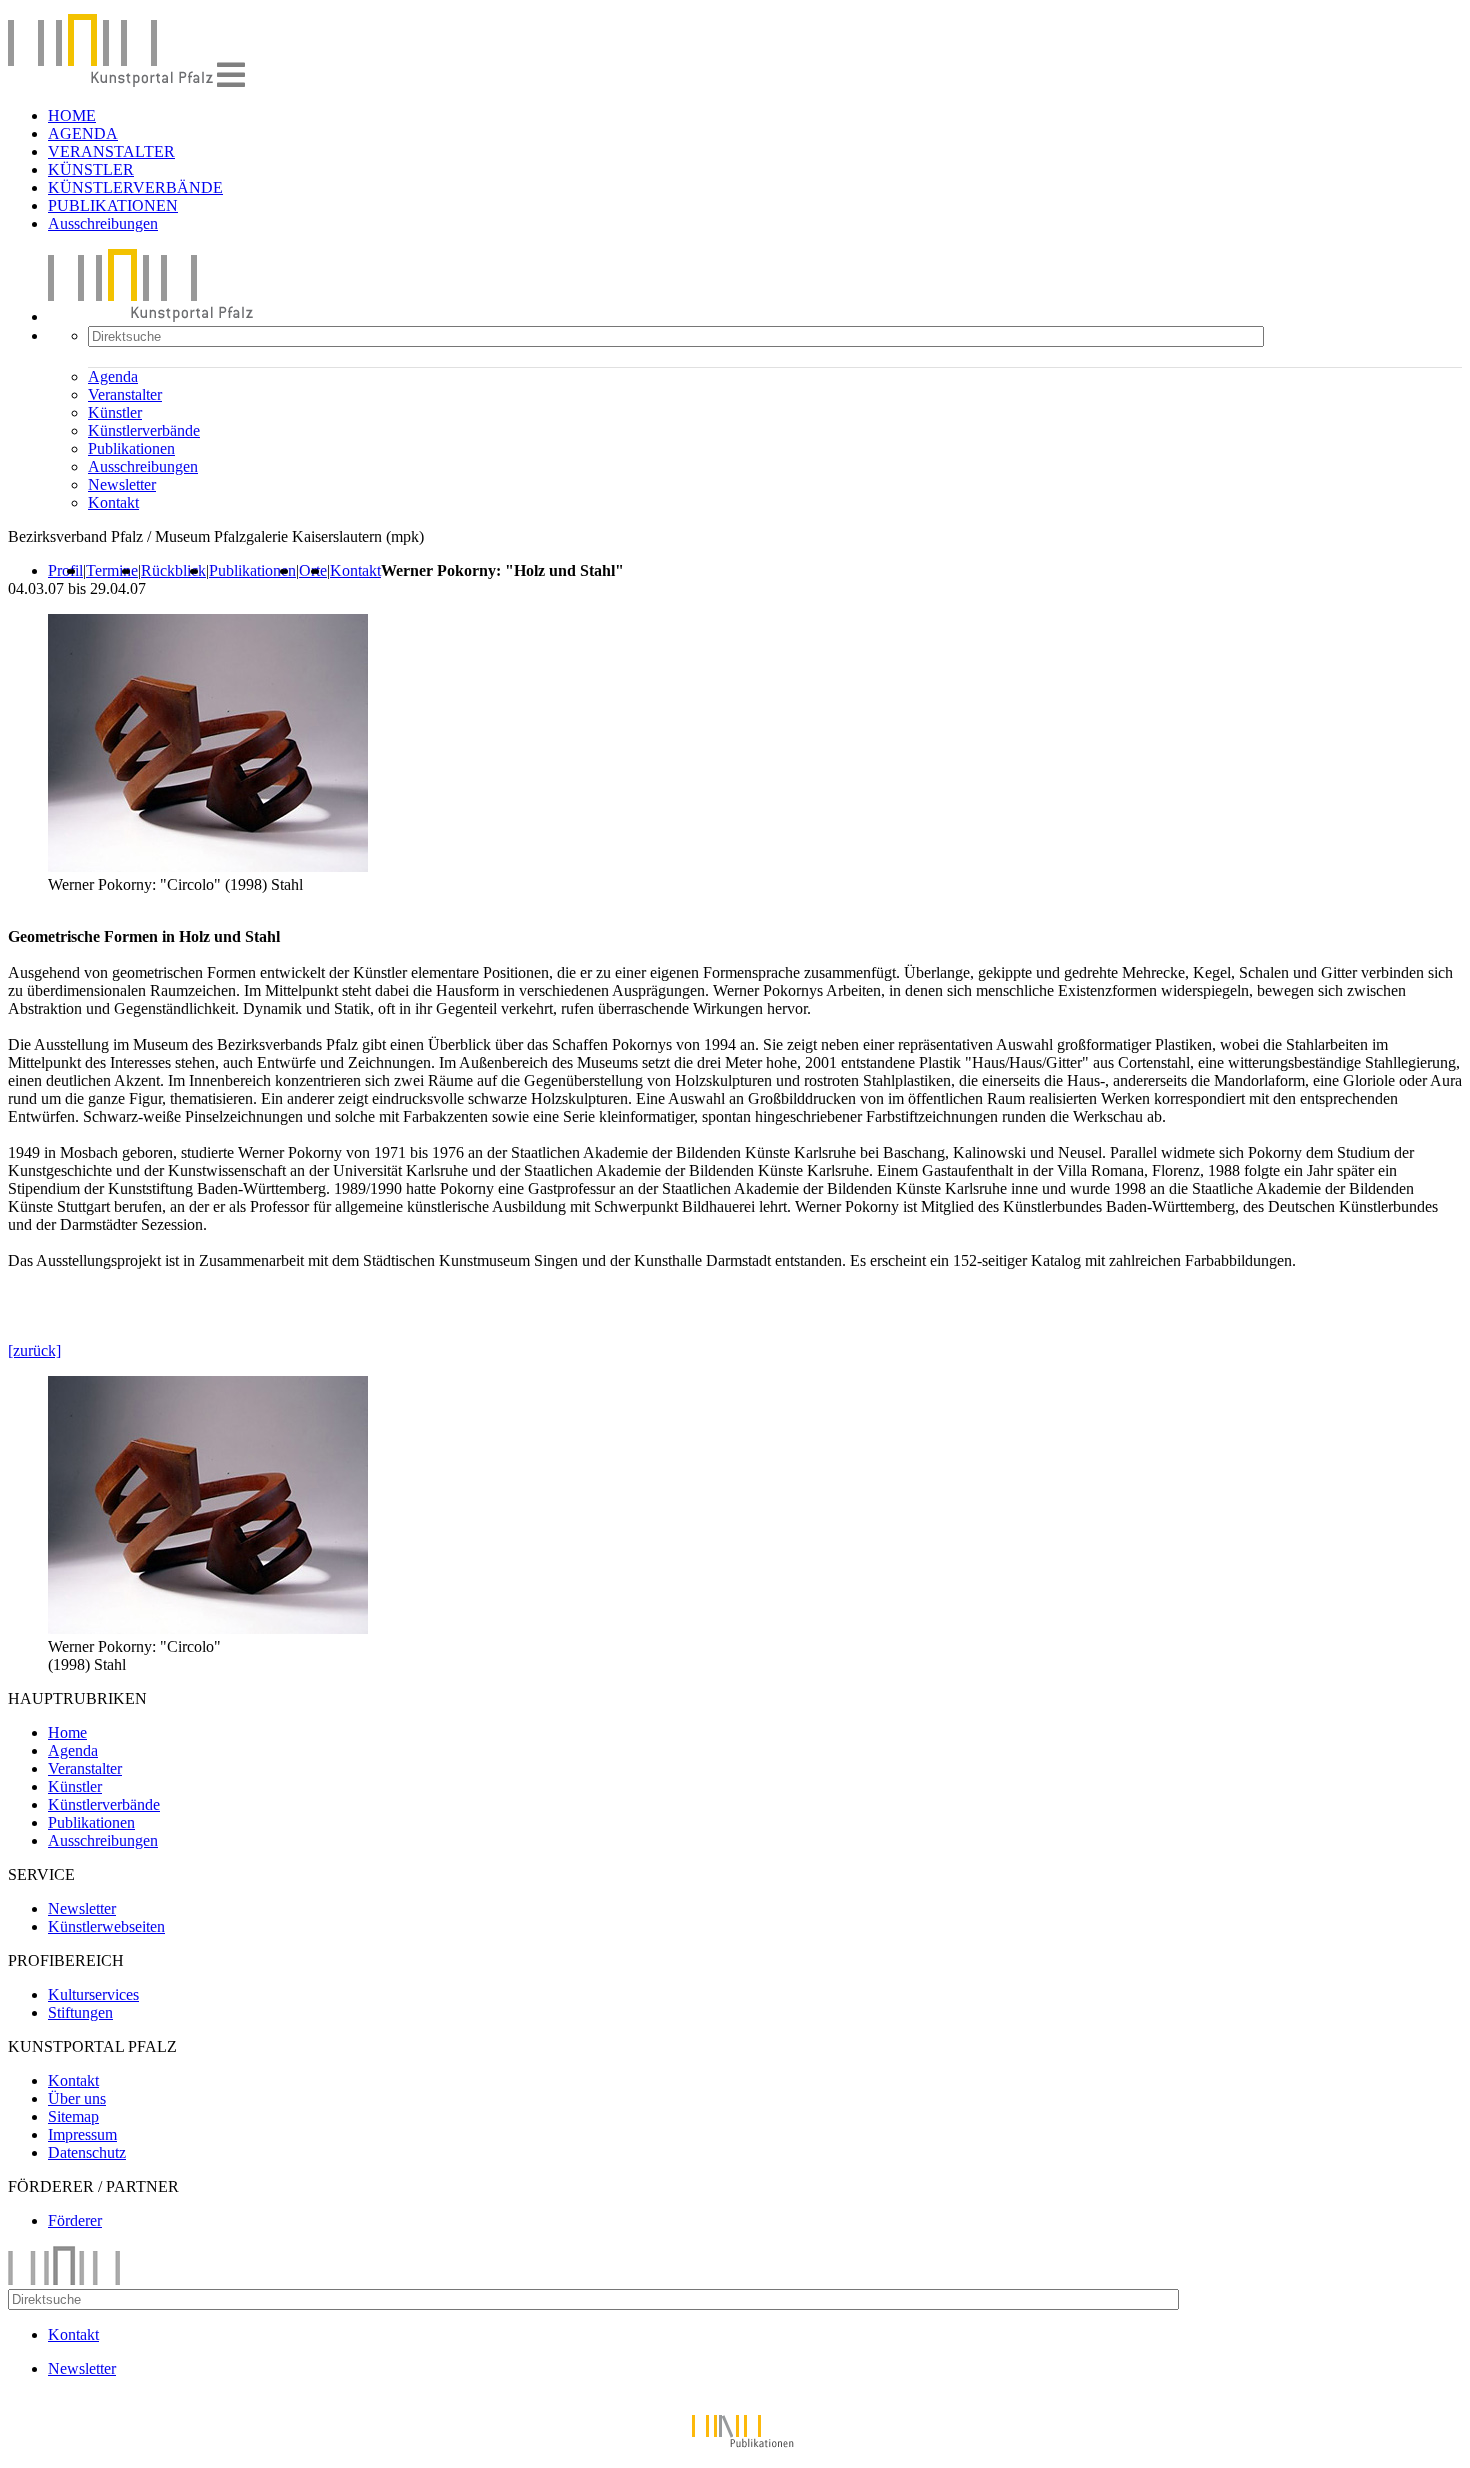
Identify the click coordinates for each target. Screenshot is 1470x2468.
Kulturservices (93, 1994)
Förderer (75, 2220)
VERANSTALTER (111, 151)
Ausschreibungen (103, 223)
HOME (72, 115)
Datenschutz (87, 2152)
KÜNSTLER (91, 169)
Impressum (82, 2134)
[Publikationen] (735, 2450)
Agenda (113, 376)
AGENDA (83, 133)
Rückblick (173, 570)
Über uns (77, 2098)
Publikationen (131, 448)
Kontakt (113, 502)
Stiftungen (80, 2012)
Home (67, 1732)
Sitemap (73, 2116)
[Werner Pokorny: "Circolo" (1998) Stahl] (208, 1628)
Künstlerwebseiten (106, 1926)
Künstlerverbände (144, 430)
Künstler (115, 412)
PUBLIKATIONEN (113, 205)
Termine (112, 570)
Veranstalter (125, 394)
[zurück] (34, 1350)
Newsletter (122, 484)
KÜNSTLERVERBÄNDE (135, 187)
